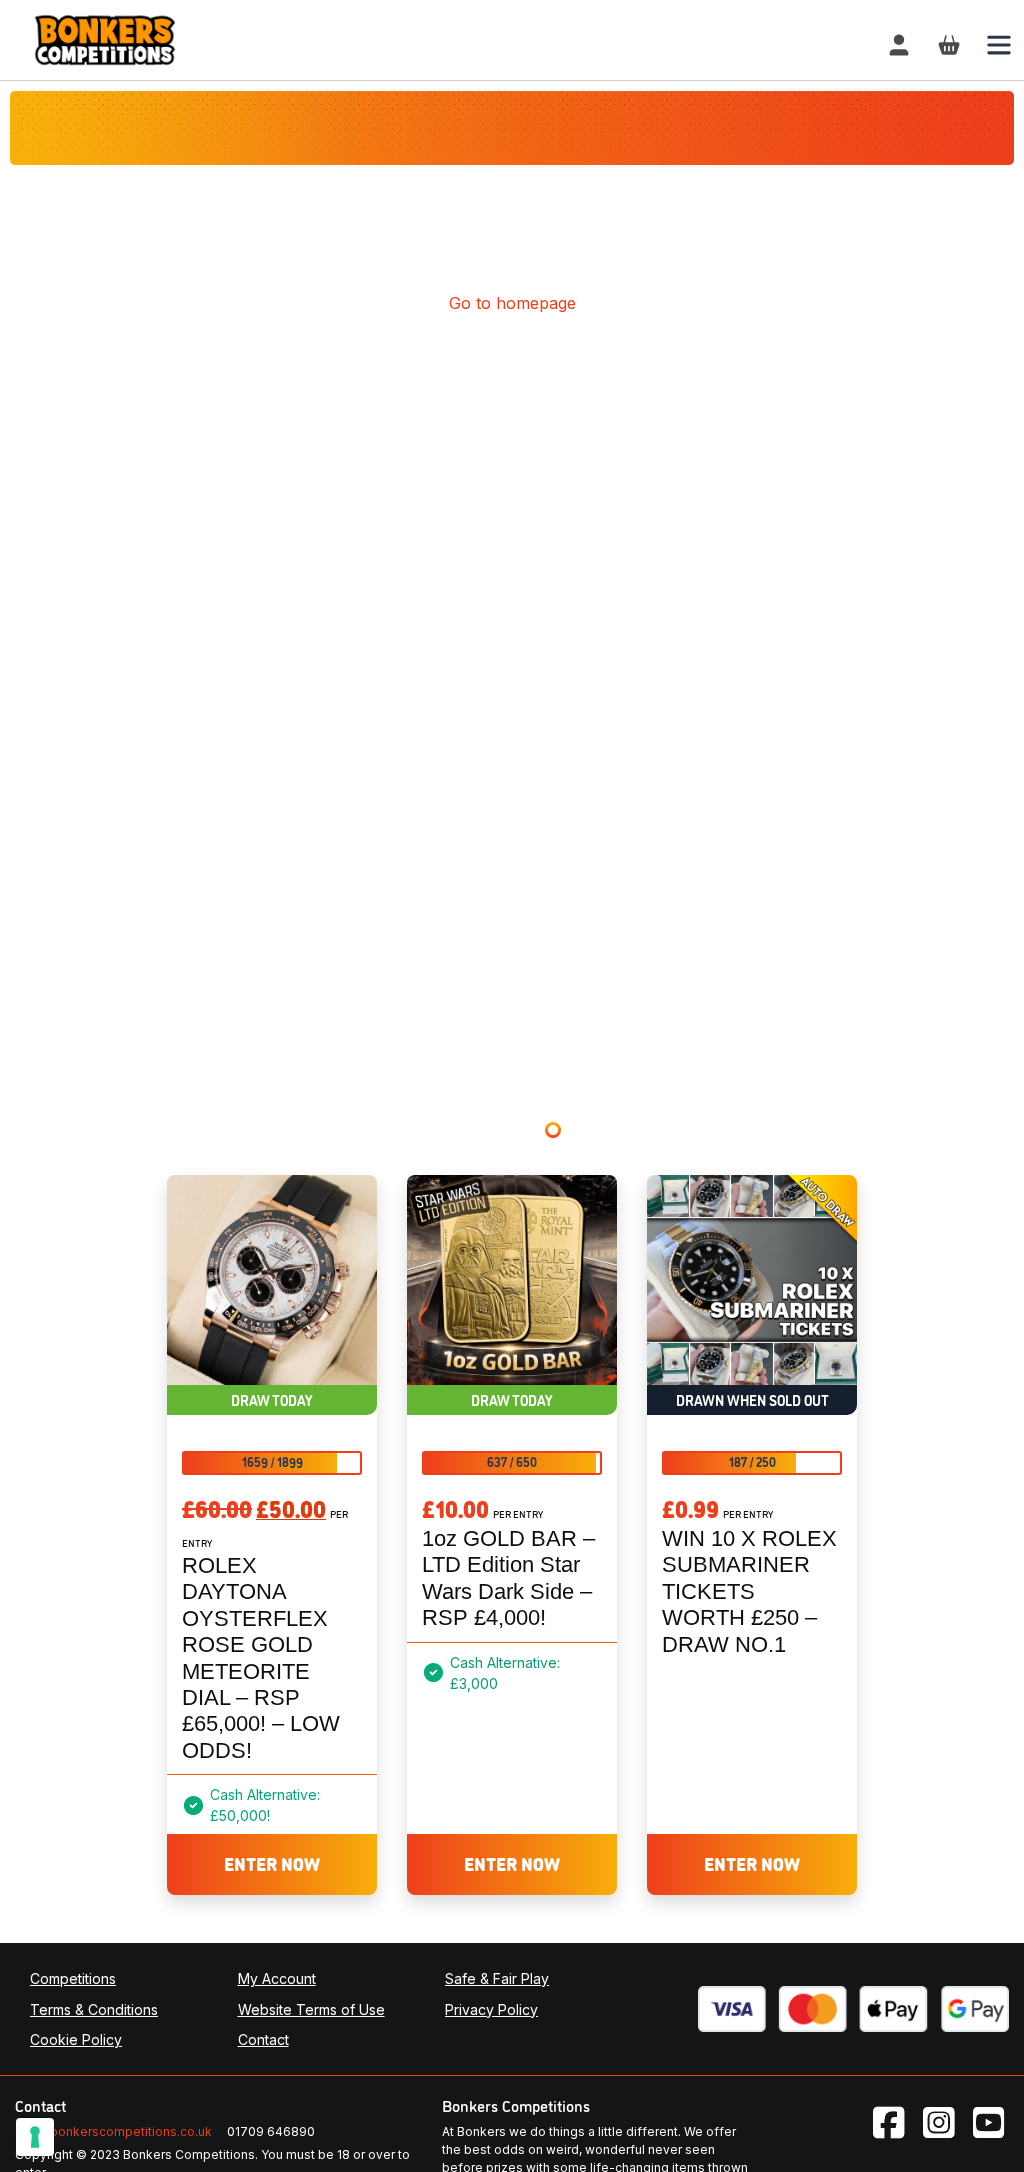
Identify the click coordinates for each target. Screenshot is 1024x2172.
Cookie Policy (76, 2039)
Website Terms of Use (311, 2009)
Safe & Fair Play (497, 1978)
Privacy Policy (491, 2009)
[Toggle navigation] (999, 45)
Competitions (73, 1978)
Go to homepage (512, 303)
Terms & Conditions (94, 2009)
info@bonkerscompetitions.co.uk (113, 2131)
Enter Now (272, 1863)
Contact (263, 2039)
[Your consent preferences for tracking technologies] (35, 2137)
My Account (277, 1978)
